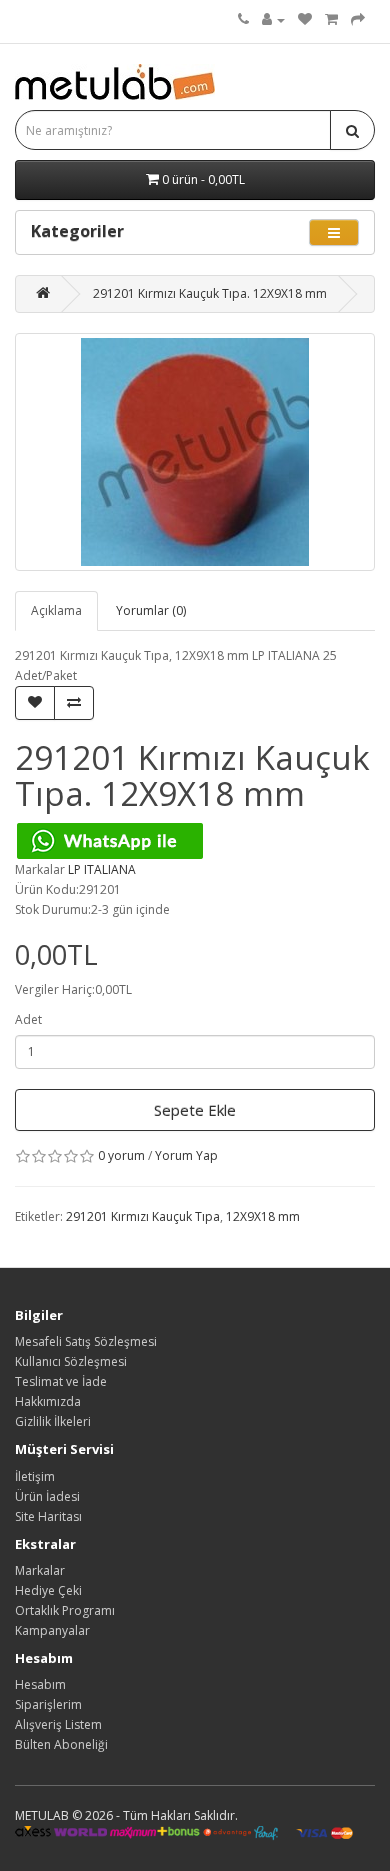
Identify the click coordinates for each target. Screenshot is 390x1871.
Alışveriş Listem (58, 1724)
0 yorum (121, 1155)
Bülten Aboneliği (61, 1744)
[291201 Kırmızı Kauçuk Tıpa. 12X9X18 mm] (195, 452)
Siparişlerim (48, 1704)
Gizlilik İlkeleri (53, 1421)
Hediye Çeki (48, 1590)
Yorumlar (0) (151, 610)
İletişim (35, 1476)
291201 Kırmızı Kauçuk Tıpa (143, 1216)
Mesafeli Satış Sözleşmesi (86, 1341)
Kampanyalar (52, 1630)
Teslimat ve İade (61, 1381)
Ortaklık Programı (65, 1610)
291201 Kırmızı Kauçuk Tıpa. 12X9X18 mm (210, 293)
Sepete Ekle (195, 1110)
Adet (28, 1019)
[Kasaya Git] (358, 19)
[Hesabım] (273, 19)
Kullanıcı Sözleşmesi (71, 1361)
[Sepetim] (331, 19)
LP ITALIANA (102, 869)
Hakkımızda (48, 1401)
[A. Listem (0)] (305, 19)
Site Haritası (48, 1516)
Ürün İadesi (47, 1496)
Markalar (40, 1570)
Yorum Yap (186, 1155)
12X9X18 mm (263, 1216)
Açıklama (56, 610)
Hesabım (40, 1684)
